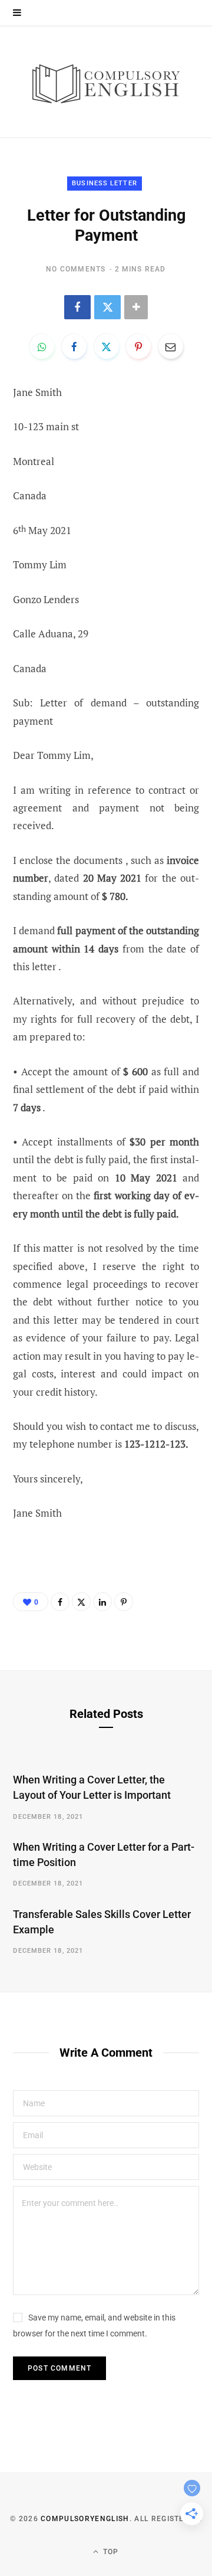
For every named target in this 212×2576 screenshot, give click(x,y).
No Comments (76, 269)
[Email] (171, 346)
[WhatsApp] (42, 346)
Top (110, 2552)
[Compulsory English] (106, 82)
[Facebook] (77, 307)
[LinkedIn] (102, 1602)
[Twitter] (107, 307)
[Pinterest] (138, 346)
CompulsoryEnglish (85, 2519)
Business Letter (105, 183)
